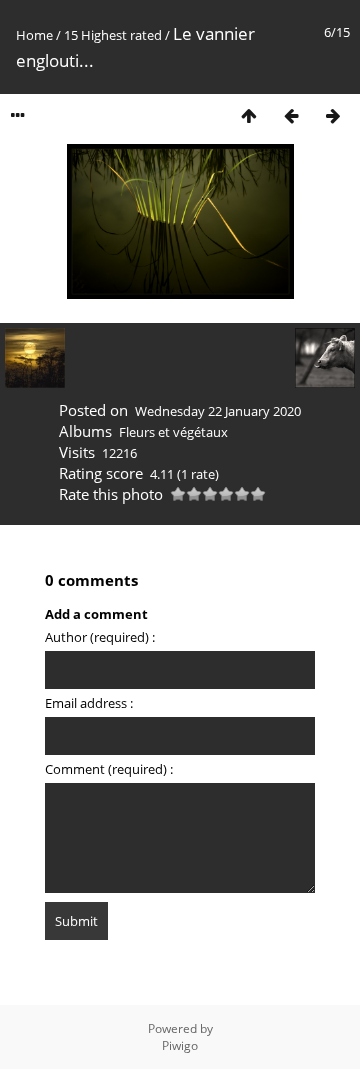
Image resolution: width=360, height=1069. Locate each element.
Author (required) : (100, 637)
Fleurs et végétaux (173, 432)
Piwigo (180, 1045)
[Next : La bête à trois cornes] (333, 115)
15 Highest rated (113, 35)
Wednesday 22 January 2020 (218, 411)
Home (34, 35)
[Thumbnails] (249, 115)
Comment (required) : (109, 769)
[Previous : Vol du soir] (291, 115)
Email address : (89, 703)
